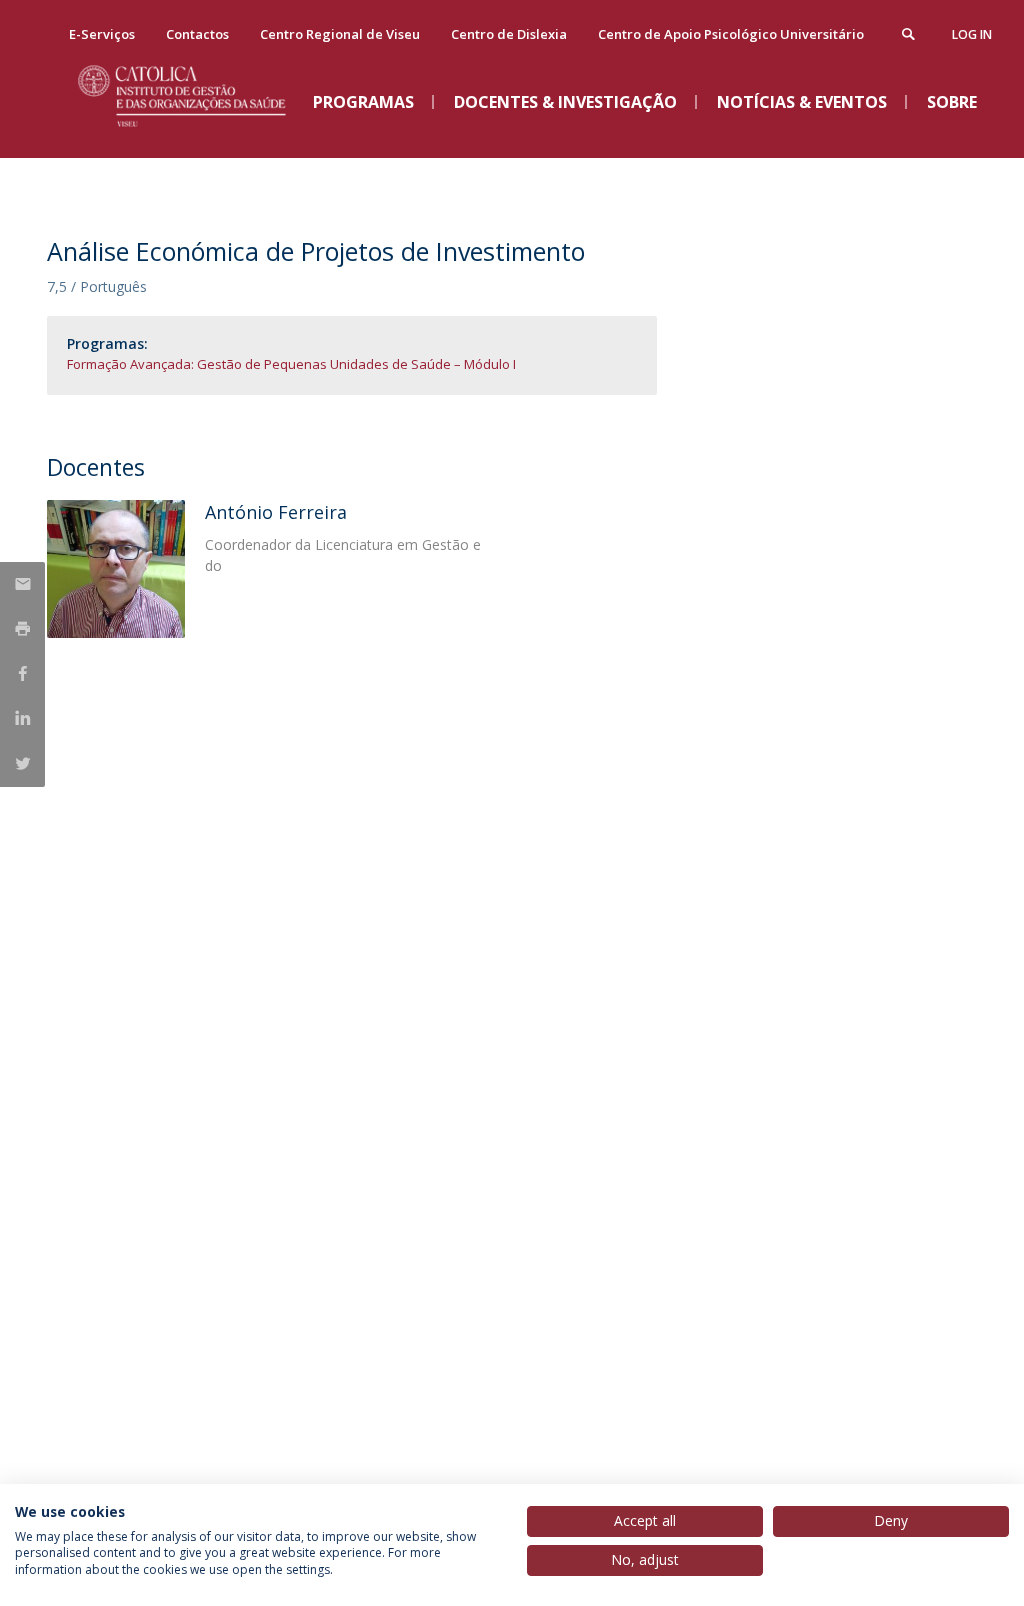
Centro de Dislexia (509, 34)
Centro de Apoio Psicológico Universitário (731, 34)
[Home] (197, 141)
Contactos (197, 34)
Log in (972, 34)
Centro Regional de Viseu (340, 34)
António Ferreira (276, 512)
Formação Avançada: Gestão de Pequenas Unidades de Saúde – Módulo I (291, 364)
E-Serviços (102, 34)
